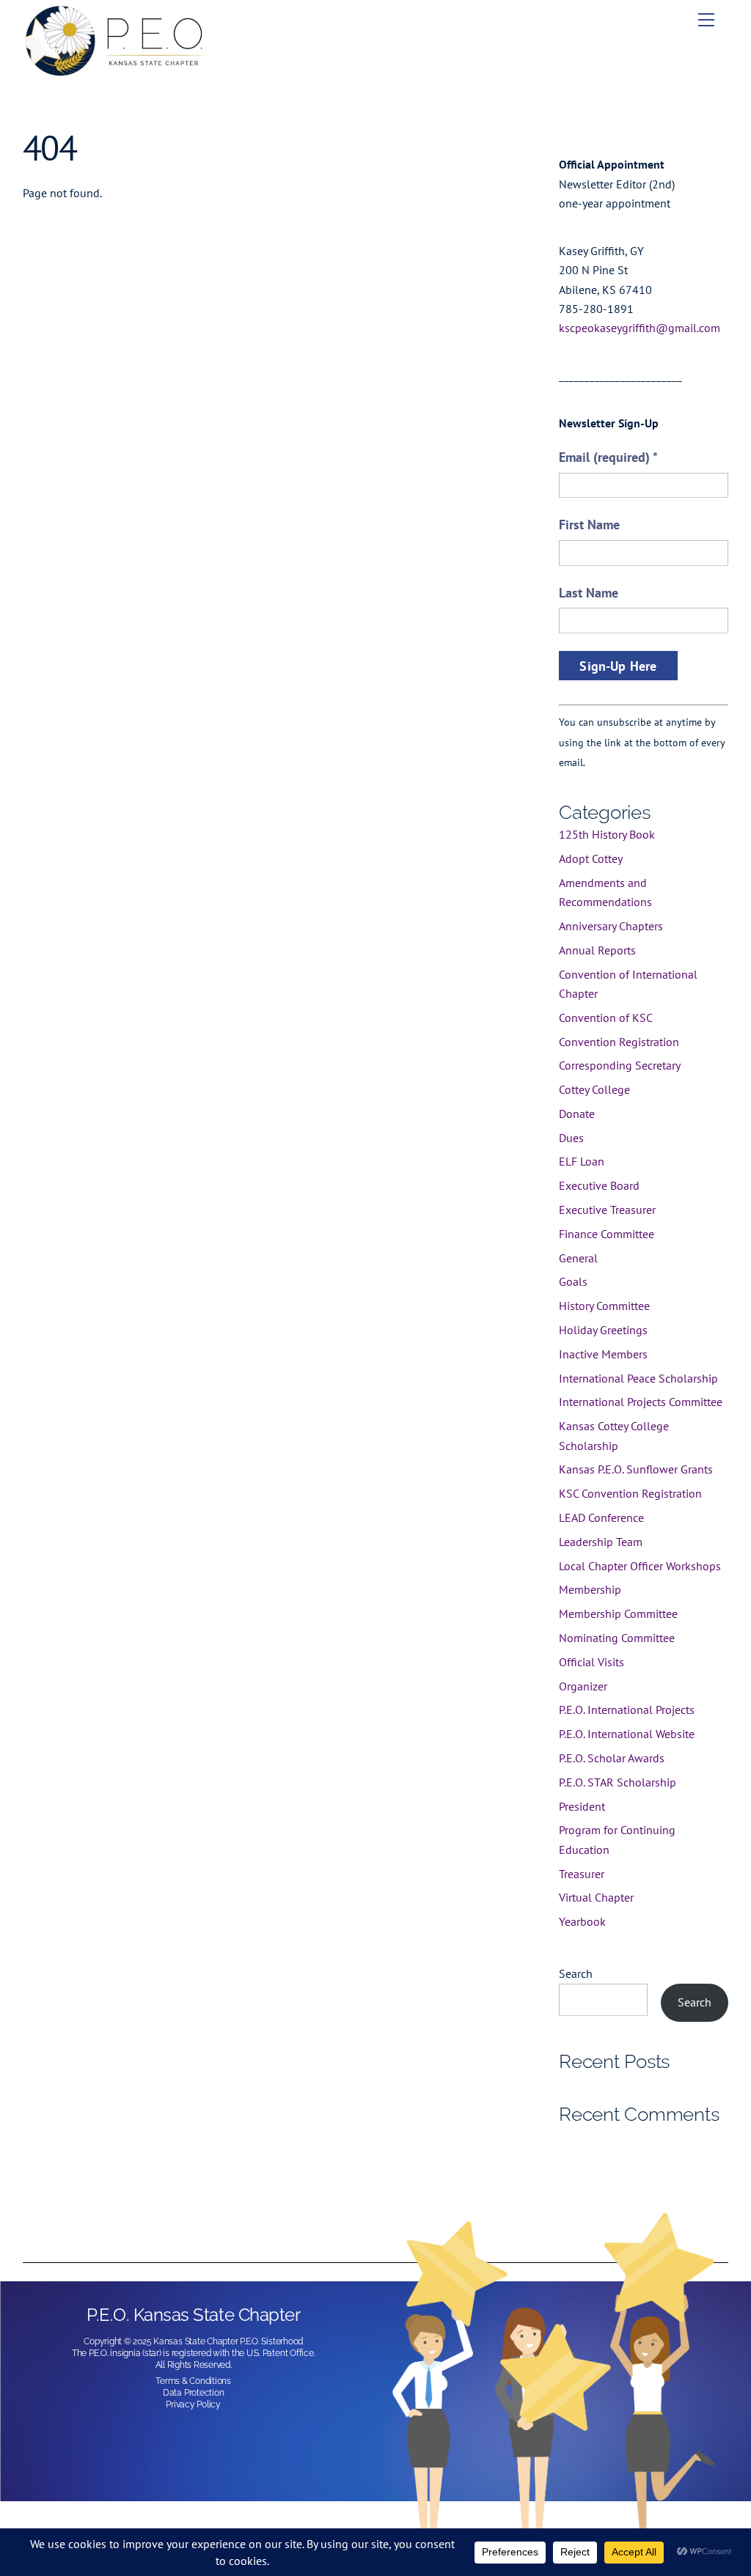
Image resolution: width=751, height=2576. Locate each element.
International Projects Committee (641, 1402)
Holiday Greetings (603, 1330)
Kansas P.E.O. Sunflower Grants (636, 1469)
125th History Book (607, 834)
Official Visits (591, 1662)
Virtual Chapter (596, 1897)
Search (576, 1973)
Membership (590, 1589)
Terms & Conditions (193, 2381)
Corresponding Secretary (620, 1065)
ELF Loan (582, 1161)
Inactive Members (603, 1354)
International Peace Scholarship (638, 1378)
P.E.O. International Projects (627, 1710)
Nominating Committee (617, 1638)
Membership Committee (618, 1613)
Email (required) (608, 457)
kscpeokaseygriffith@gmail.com (640, 328)
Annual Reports (597, 950)
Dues (571, 1138)
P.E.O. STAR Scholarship (618, 1782)
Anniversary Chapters (611, 926)
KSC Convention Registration (630, 1493)
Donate (577, 1114)
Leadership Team (601, 1542)
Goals (573, 1281)
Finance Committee (607, 1234)
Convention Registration (619, 1042)
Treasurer (582, 1874)
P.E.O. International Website (627, 1734)
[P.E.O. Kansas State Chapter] (114, 71)
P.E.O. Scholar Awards (612, 1758)
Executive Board (599, 1185)
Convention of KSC (606, 1017)
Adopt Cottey (591, 858)
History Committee (604, 1306)
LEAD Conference (601, 1517)
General (578, 1258)
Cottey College (594, 1089)
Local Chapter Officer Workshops (640, 1566)
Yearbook (582, 1921)
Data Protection (193, 2393)
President (582, 1806)
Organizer (583, 1686)
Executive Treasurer (607, 1210)
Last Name (589, 593)
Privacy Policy (193, 2404)
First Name (589, 525)
